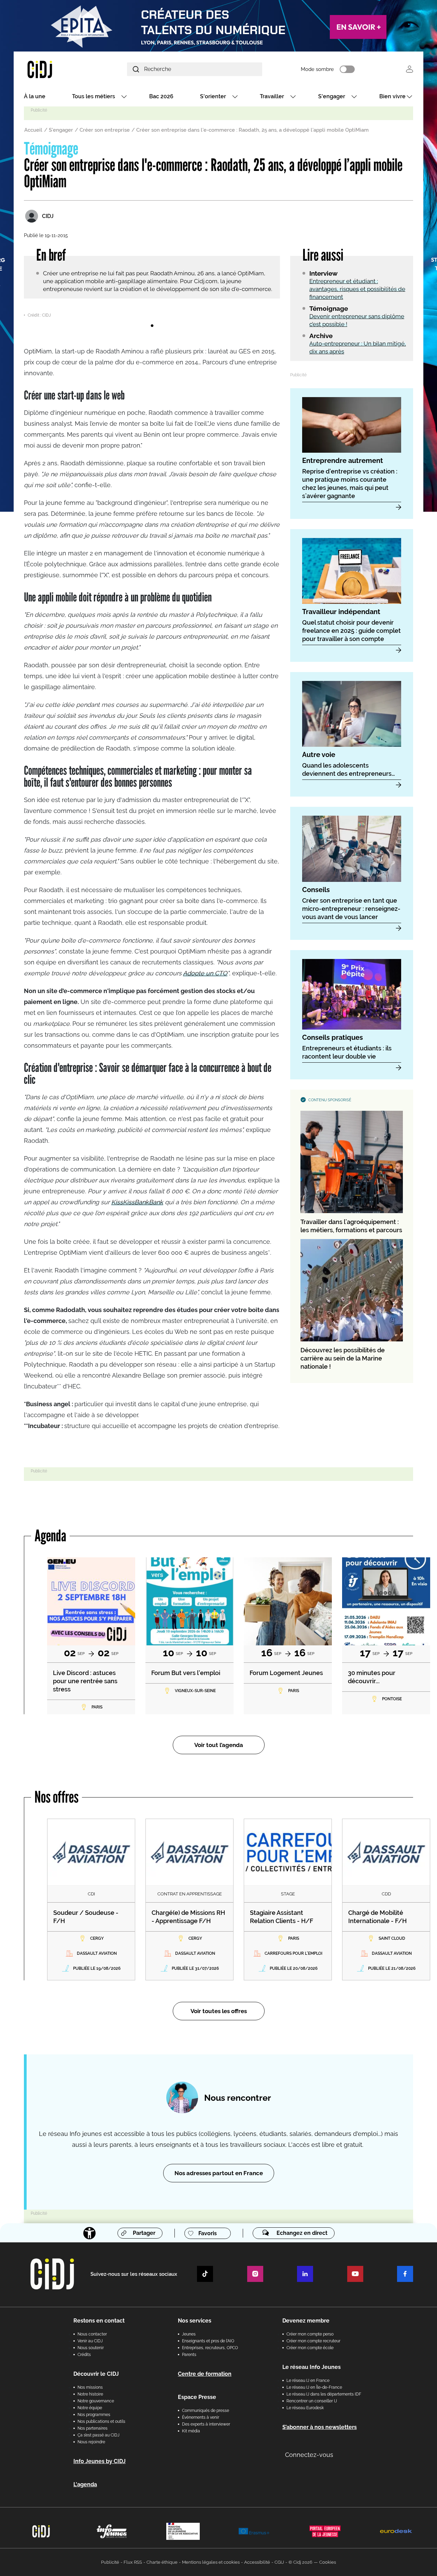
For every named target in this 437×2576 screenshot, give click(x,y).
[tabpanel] (152, 314)
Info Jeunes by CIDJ (100, 2461)
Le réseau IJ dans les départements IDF (324, 2394)
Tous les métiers (94, 96)
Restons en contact (99, 2321)
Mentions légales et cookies (211, 2562)
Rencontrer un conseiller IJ (312, 2401)
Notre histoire (90, 2394)
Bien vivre (392, 96)
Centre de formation (205, 2374)
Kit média (191, 2431)
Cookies (328, 2562)
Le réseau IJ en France (308, 2381)
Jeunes (189, 2334)
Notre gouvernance (96, 2401)
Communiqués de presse (206, 2411)
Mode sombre (317, 69)
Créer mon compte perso (310, 2334)
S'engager (332, 96)
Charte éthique (162, 2562)
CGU (279, 2562)
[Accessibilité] (89, 2233)
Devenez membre (306, 2321)
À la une (35, 96)
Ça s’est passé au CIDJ (98, 2435)
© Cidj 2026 (300, 2562)
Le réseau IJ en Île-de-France (314, 2387)
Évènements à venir (201, 2417)
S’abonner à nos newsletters (320, 2427)
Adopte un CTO (205, 973)
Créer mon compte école (310, 2348)
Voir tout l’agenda (219, 1745)
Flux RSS (133, 2562)
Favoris (208, 2233)
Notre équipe (90, 2408)
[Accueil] (56, 69)
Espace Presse (197, 2397)
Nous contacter (92, 2334)
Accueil (33, 130)
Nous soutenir (91, 2348)
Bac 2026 (161, 96)
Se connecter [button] (410, 69)
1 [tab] (152, 326)
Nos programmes (94, 2415)
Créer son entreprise (105, 130)
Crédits (84, 2355)
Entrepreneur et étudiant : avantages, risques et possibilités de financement (357, 289)
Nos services (195, 2321)
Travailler (272, 96)
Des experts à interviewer (206, 2424)
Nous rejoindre (91, 2442)
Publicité (110, 2562)
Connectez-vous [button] (309, 2455)
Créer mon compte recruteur (313, 2341)
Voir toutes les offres (219, 2011)
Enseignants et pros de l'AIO (208, 2341)
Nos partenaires (93, 2428)
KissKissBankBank (137, 1202)
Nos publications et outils (101, 2421)
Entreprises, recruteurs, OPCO (210, 2348)
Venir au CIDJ (90, 2341)
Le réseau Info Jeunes (312, 2367)
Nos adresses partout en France (219, 2173)
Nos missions (90, 2387)
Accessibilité (257, 2562)
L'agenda (85, 2484)
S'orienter (213, 96)
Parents (189, 2355)
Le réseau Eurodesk (305, 2408)
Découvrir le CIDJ (96, 2374)
